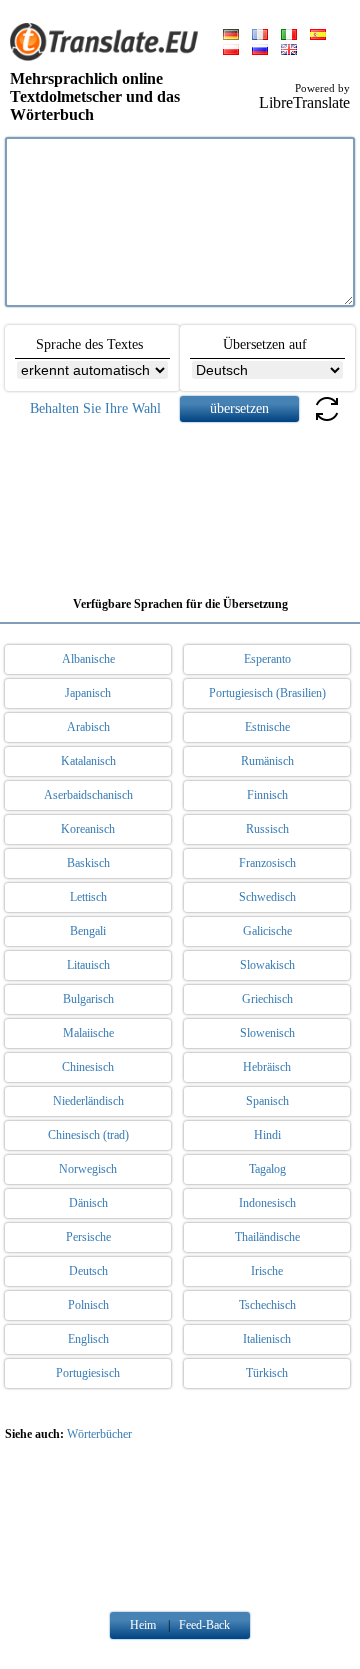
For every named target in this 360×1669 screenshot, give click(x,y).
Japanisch (88, 693)
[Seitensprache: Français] (260, 36)
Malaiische (88, 1033)
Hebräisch (267, 1067)
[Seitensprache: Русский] (260, 51)
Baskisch (88, 863)
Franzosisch (267, 863)
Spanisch (267, 1101)
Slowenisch (267, 1033)
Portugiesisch (88, 1373)
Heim (143, 1625)
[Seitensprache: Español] (318, 36)
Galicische (267, 931)
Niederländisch (88, 1101)
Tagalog (267, 1169)
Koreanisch (88, 829)
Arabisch (88, 727)
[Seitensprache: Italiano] (289, 36)
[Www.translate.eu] (110, 57)
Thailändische (267, 1237)
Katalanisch (88, 761)
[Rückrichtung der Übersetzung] (327, 420)
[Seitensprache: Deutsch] (231, 36)
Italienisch (267, 1339)
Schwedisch (267, 897)
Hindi (267, 1135)
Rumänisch (267, 761)
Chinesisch (88, 1067)
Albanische (88, 659)
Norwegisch (88, 1169)
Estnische (267, 727)
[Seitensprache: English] (289, 51)
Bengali (88, 931)
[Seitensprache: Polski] (231, 51)
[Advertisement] (180, 502)
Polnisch (88, 1305)
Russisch (267, 829)
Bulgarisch (88, 999)
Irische (267, 1271)
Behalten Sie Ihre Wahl (95, 408)
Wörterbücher (99, 1434)
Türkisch (267, 1373)
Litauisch (88, 965)
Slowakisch (267, 965)
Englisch (88, 1339)
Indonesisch (267, 1203)
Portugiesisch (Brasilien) (267, 693)
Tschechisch (267, 1305)
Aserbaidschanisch (88, 795)
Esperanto (267, 659)
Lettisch (88, 897)
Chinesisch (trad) (88, 1135)
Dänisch (88, 1203)
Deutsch (88, 1271)
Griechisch (267, 999)
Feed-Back (204, 1625)
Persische (88, 1237)
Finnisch (267, 795)
